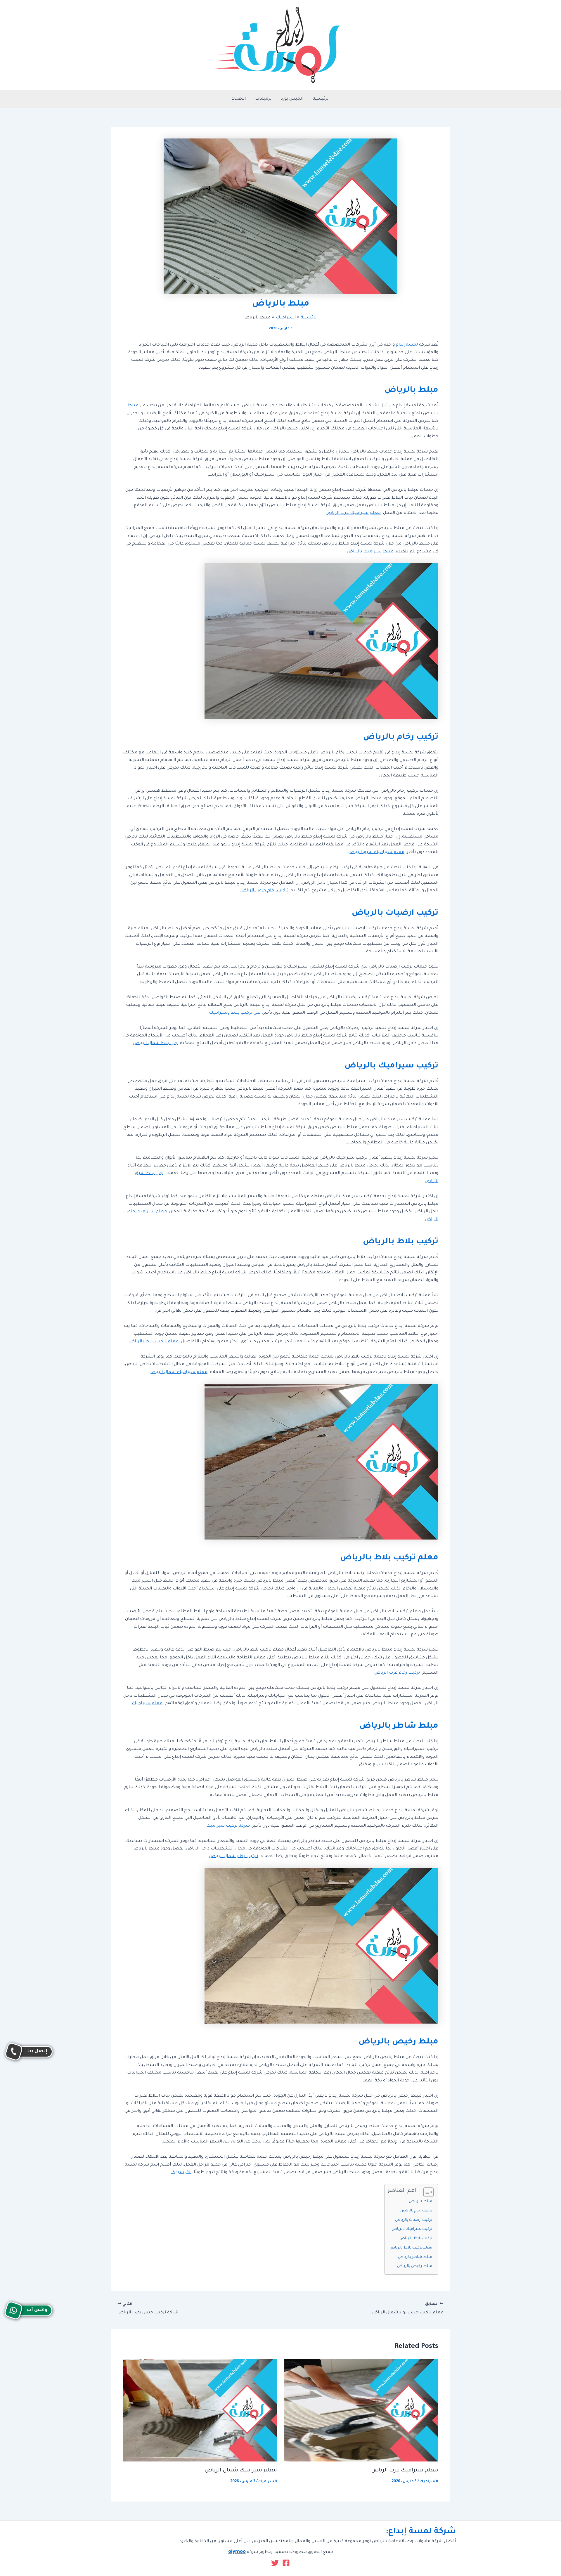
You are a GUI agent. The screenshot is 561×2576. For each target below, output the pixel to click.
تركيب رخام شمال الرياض (234, 1856)
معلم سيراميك (147, 1704)
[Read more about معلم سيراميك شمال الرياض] (200, 2411)
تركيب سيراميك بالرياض (412, 2229)
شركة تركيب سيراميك (228, 1826)
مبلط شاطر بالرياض (415, 2257)
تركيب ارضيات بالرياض (414, 2220)
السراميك (429, 2482)
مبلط (133, 406)
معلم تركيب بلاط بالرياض (154, 1342)
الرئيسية (321, 99)
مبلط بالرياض (420, 2201)
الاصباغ (239, 99)
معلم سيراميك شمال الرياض (178, 1372)
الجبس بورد (292, 99)
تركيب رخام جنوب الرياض (264, 891)
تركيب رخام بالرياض (416, 2211)
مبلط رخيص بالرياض (415, 2266)
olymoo (237, 2552)
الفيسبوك (181, 2173)
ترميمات (263, 99)
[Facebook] (286, 2563)
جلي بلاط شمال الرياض (155, 1043)
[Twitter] (275, 2563)
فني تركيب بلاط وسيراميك (235, 1013)
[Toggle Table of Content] (426, 2192)
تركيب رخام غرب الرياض (397, 1673)
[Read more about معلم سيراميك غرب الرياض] (361, 2411)
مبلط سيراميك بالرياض (370, 552)
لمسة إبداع (407, 345)
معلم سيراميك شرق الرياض (376, 852)
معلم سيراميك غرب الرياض (353, 513)
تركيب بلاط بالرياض (416, 2239)
